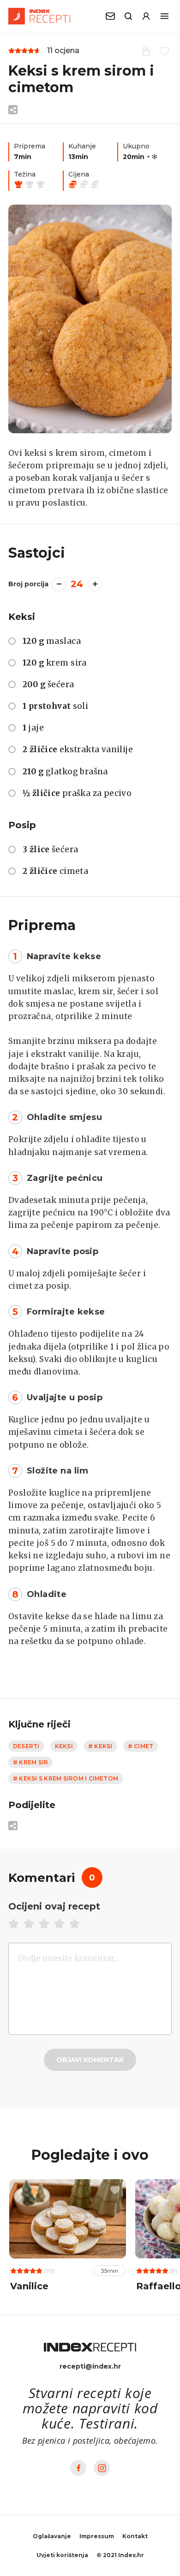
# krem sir (30, 1762)
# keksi (100, 1746)
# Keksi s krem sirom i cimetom (66, 1778)
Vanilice (29, 2286)
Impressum (97, 2536)
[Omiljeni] (163, 51)
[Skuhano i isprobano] (145, 51)
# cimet (141, 1746)
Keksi (64, 1746)
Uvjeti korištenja (62, 2555)
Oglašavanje (52, 2536)
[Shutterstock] (90, 319)
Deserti (26, 1746)
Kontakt (135, 2536)
